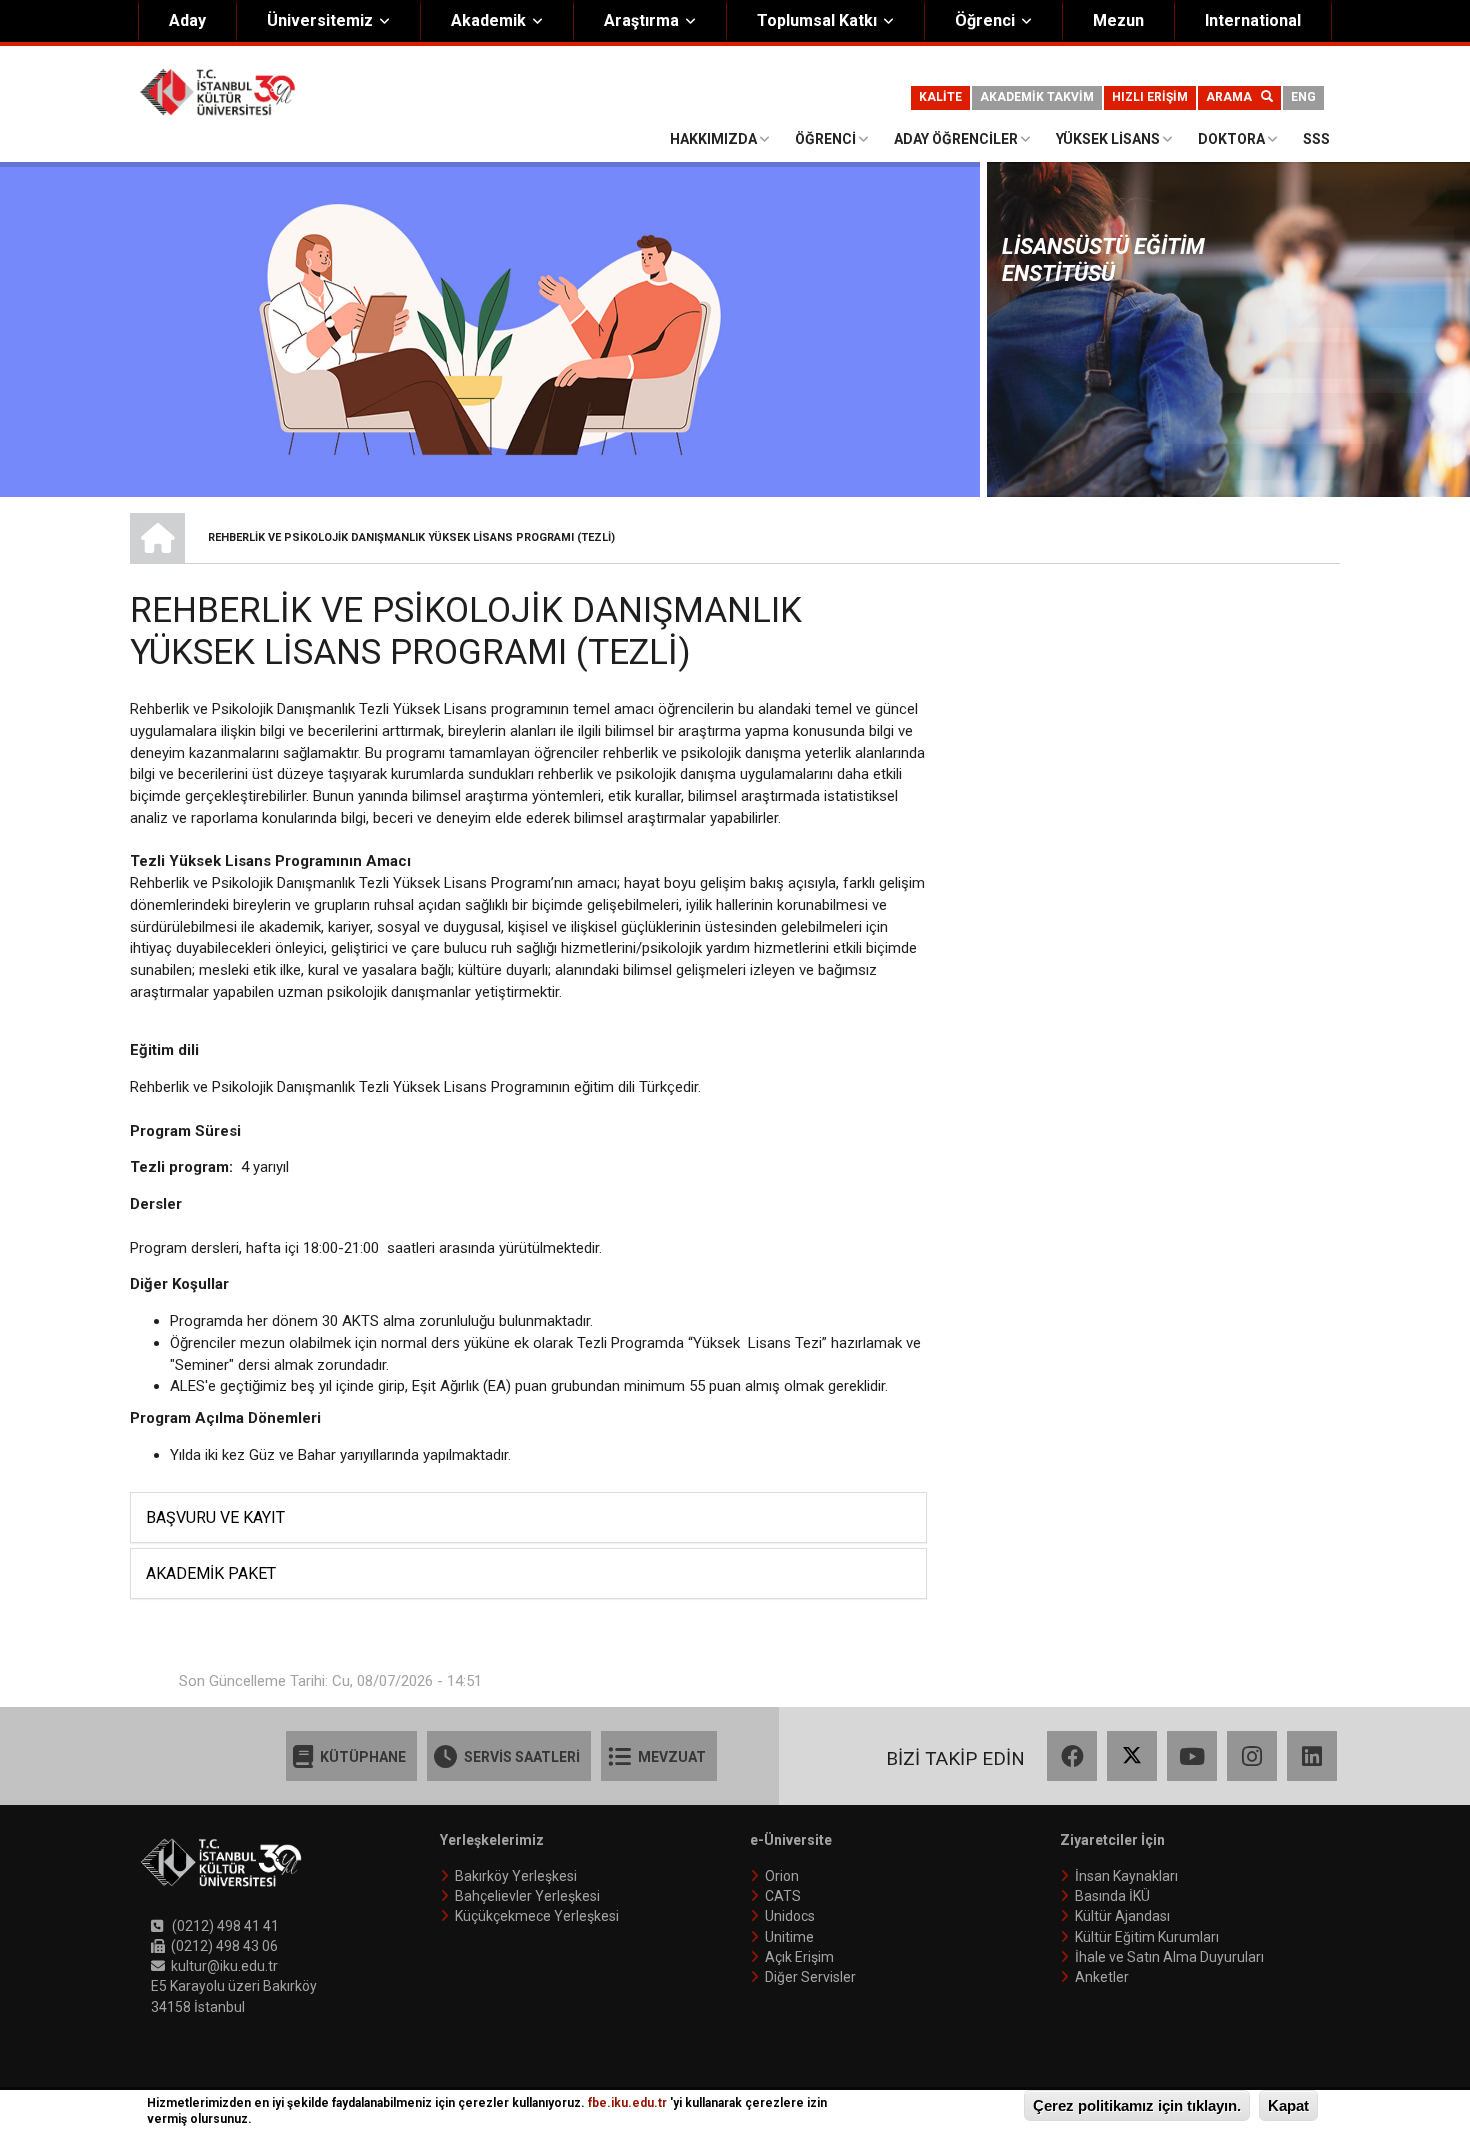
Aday (187, 20)
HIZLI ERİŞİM (1150, 97)
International (1253, 20)
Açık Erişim (799, 1957)
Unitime (789, 1937)
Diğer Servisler (810, 1977)
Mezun (1118, 20)
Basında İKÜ (1112, 1896)
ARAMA (1233, 97)
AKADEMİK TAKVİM (1037, 97)
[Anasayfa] (217, 91)
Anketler (1102, 1977)
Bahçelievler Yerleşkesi (527, 1896)
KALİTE (940, 97)
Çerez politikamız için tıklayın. (1137, 2105)
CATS (783, 1896)
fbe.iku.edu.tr (627, 2103)
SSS (1316, 139)
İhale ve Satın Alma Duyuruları (1169, 1957)
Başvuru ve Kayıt (215, 1517)
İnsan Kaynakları (1126, 1876)
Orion (782, 1876)
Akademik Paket (211, 1573)
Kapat (1288, 2105)
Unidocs (790, 1916)
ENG (1303, 97)
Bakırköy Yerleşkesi (516, 1876)
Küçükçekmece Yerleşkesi (537, 1916)
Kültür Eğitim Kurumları (1147, 1937)
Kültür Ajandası (1122, 1916)
